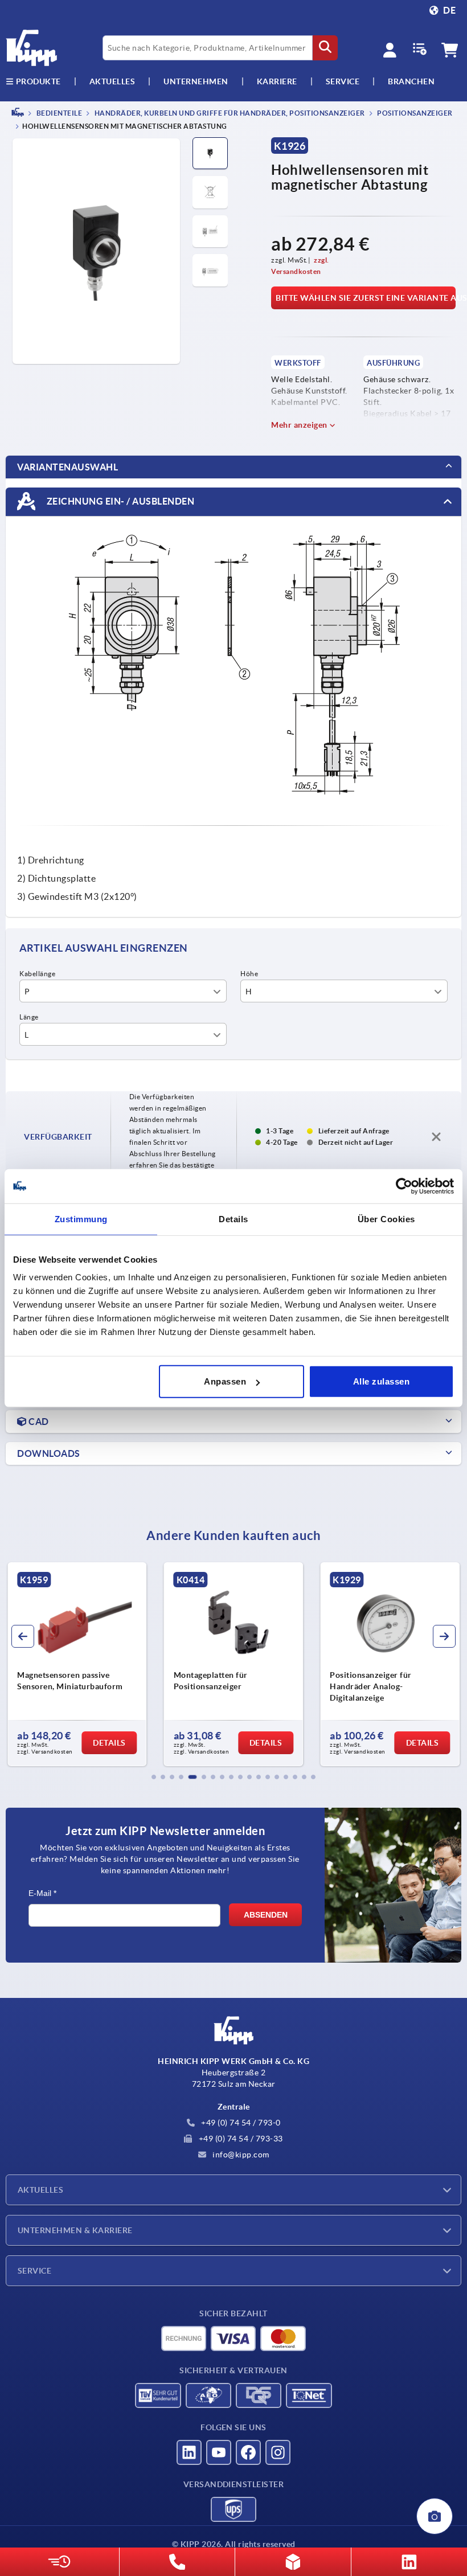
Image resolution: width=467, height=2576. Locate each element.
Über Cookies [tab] (386, 1219)
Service (34, 2271)
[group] (77, 1664)
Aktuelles (40, 2190)
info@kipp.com (240, 2155)
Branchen (411, 81)
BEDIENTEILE (58, 113)
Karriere (277, 81)
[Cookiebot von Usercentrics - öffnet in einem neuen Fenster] (404, 1186)
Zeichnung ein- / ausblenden (119, 501)
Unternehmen (196, 81)
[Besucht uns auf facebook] (248, 2452)
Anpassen (225, 1381)
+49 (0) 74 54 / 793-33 (240, 2139)
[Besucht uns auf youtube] (219, 2452)
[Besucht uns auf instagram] (278, 2452)
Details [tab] (233, 1219)
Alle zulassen (382, 1381)
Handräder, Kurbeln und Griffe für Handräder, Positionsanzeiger (229, 113)
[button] (154, 1777)
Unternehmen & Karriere (75, 2230)
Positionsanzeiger (414, 113)
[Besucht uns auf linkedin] (189, 2452)
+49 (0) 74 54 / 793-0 (240, 2123)
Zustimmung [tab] (81, 1219)
